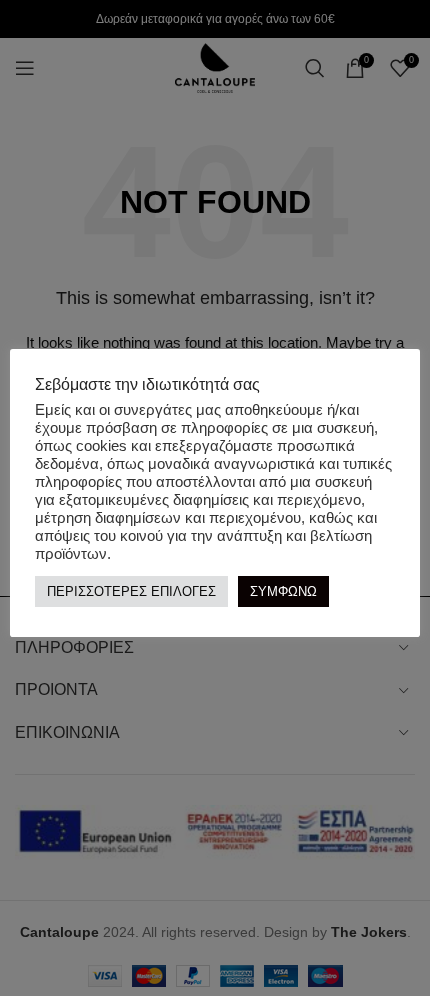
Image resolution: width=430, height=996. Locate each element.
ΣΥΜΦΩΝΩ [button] (283, 591)
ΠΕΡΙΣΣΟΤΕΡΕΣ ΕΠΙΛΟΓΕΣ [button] (131, 591)
